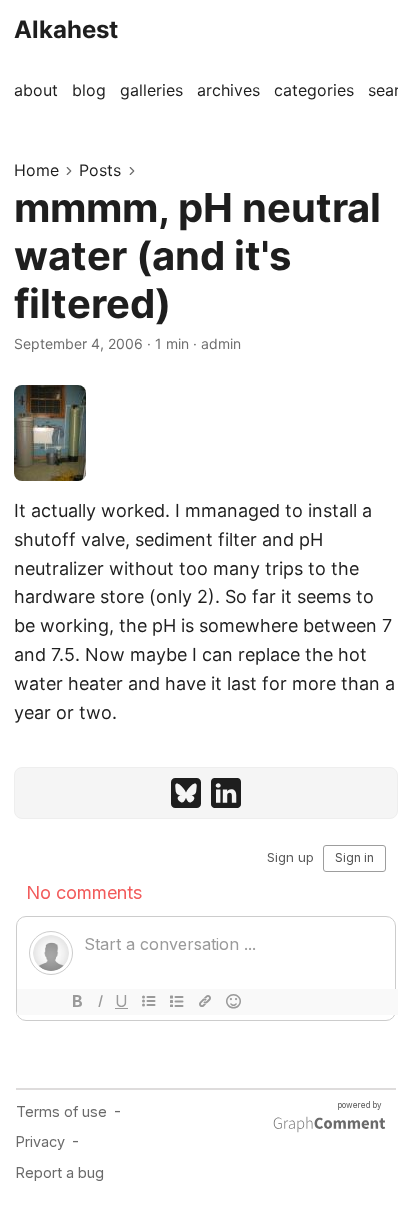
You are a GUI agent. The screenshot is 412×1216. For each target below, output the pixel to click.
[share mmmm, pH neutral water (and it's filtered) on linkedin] (226, 793)
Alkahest (66, 29)
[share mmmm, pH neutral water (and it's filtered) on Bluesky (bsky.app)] (186, 793)
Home (36, 170)
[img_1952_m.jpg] (206, 433)
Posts (100, 170)
